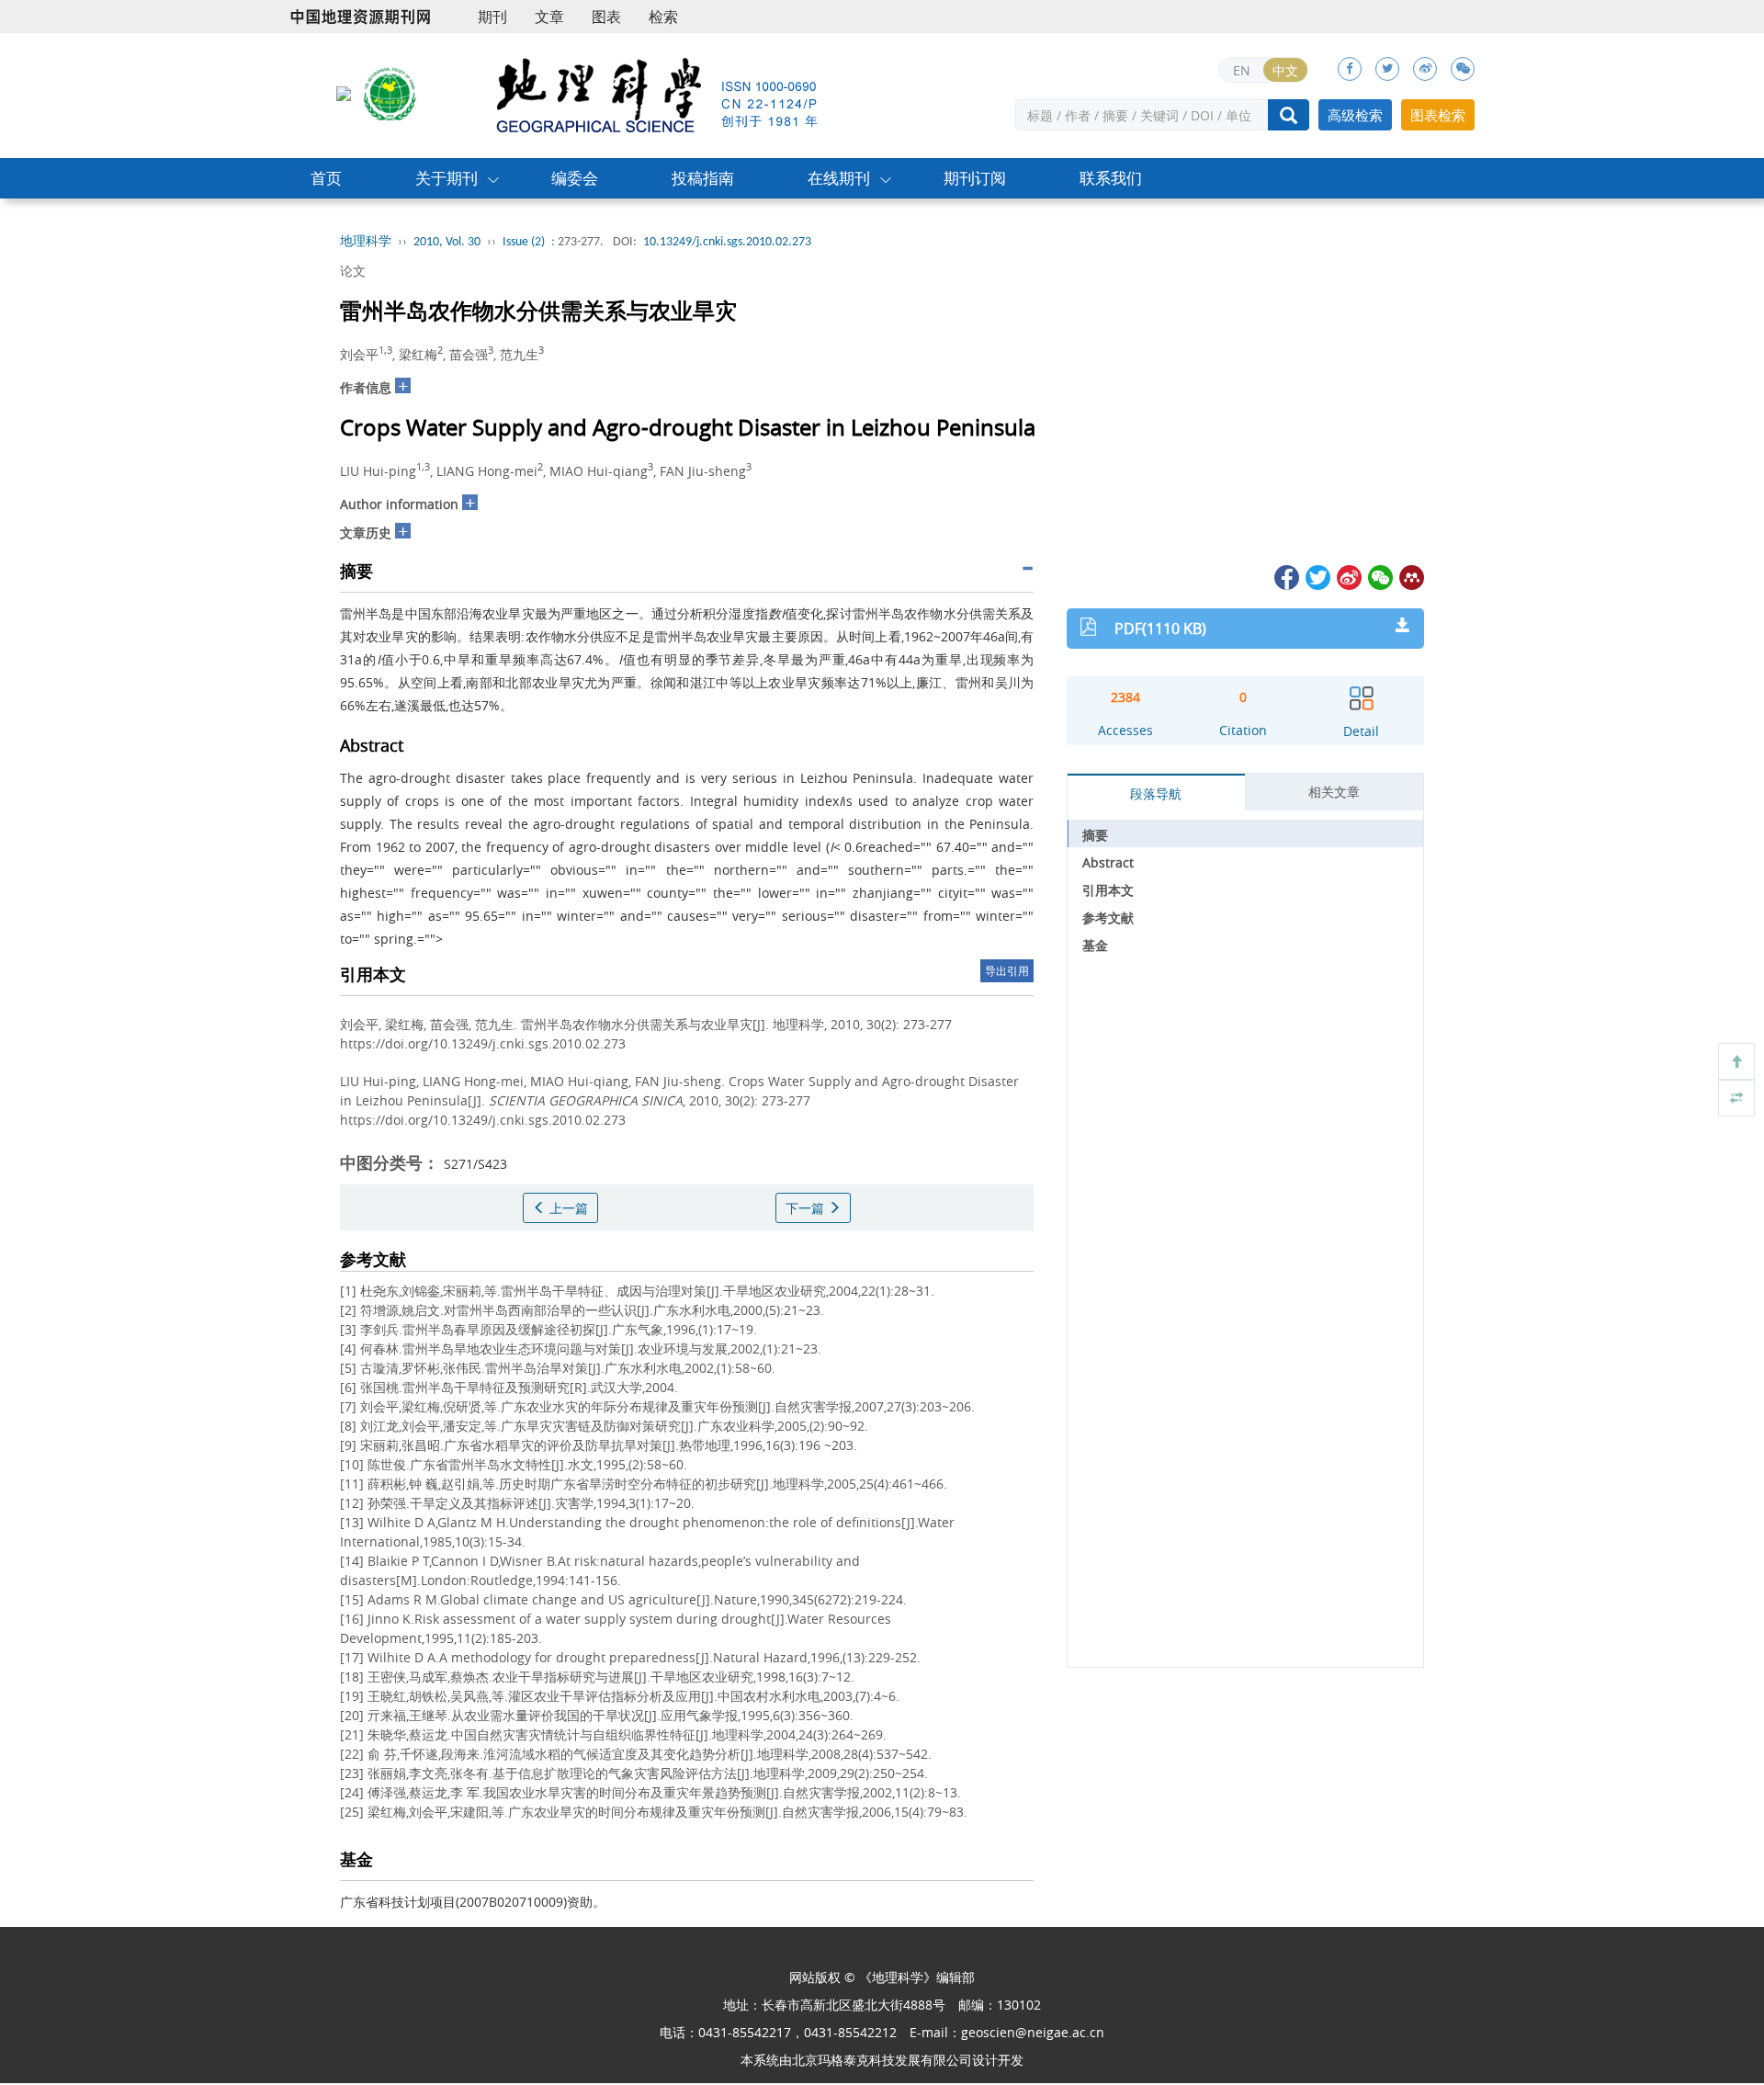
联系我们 (1111, 178)
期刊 (492, 17)
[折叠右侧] (1736, 1098)
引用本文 (1108, 890)
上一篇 (567, 1208)
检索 (663, 17)
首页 (326, 178)
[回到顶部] (1736, 1061)
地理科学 (366, 242)
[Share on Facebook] (1285, 576)
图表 (606, 17)
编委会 (575, 178)
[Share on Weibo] (1348, 576)
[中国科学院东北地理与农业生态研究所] (344, 93)
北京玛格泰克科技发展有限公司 (882, 2060)
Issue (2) (524, 242)
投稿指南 (703, 178)
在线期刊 (839, 178)
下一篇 (807, 1208)
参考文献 (1108, 918)
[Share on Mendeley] (1410, 576)
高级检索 (1355, 115)
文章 (549, 17)
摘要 (1095, 835)
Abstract (1108, 862)
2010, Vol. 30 (447, 242)
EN (1242, 70)
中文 (1285, 70)
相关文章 (1334, 792)
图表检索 (1438, 115)
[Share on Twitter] (1317, 576)
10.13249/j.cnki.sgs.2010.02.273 (727, 242)
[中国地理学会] (390, 93)
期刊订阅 (975, 178)
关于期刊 (447, 178)
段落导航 (1156, 793)
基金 (1095, 945)
